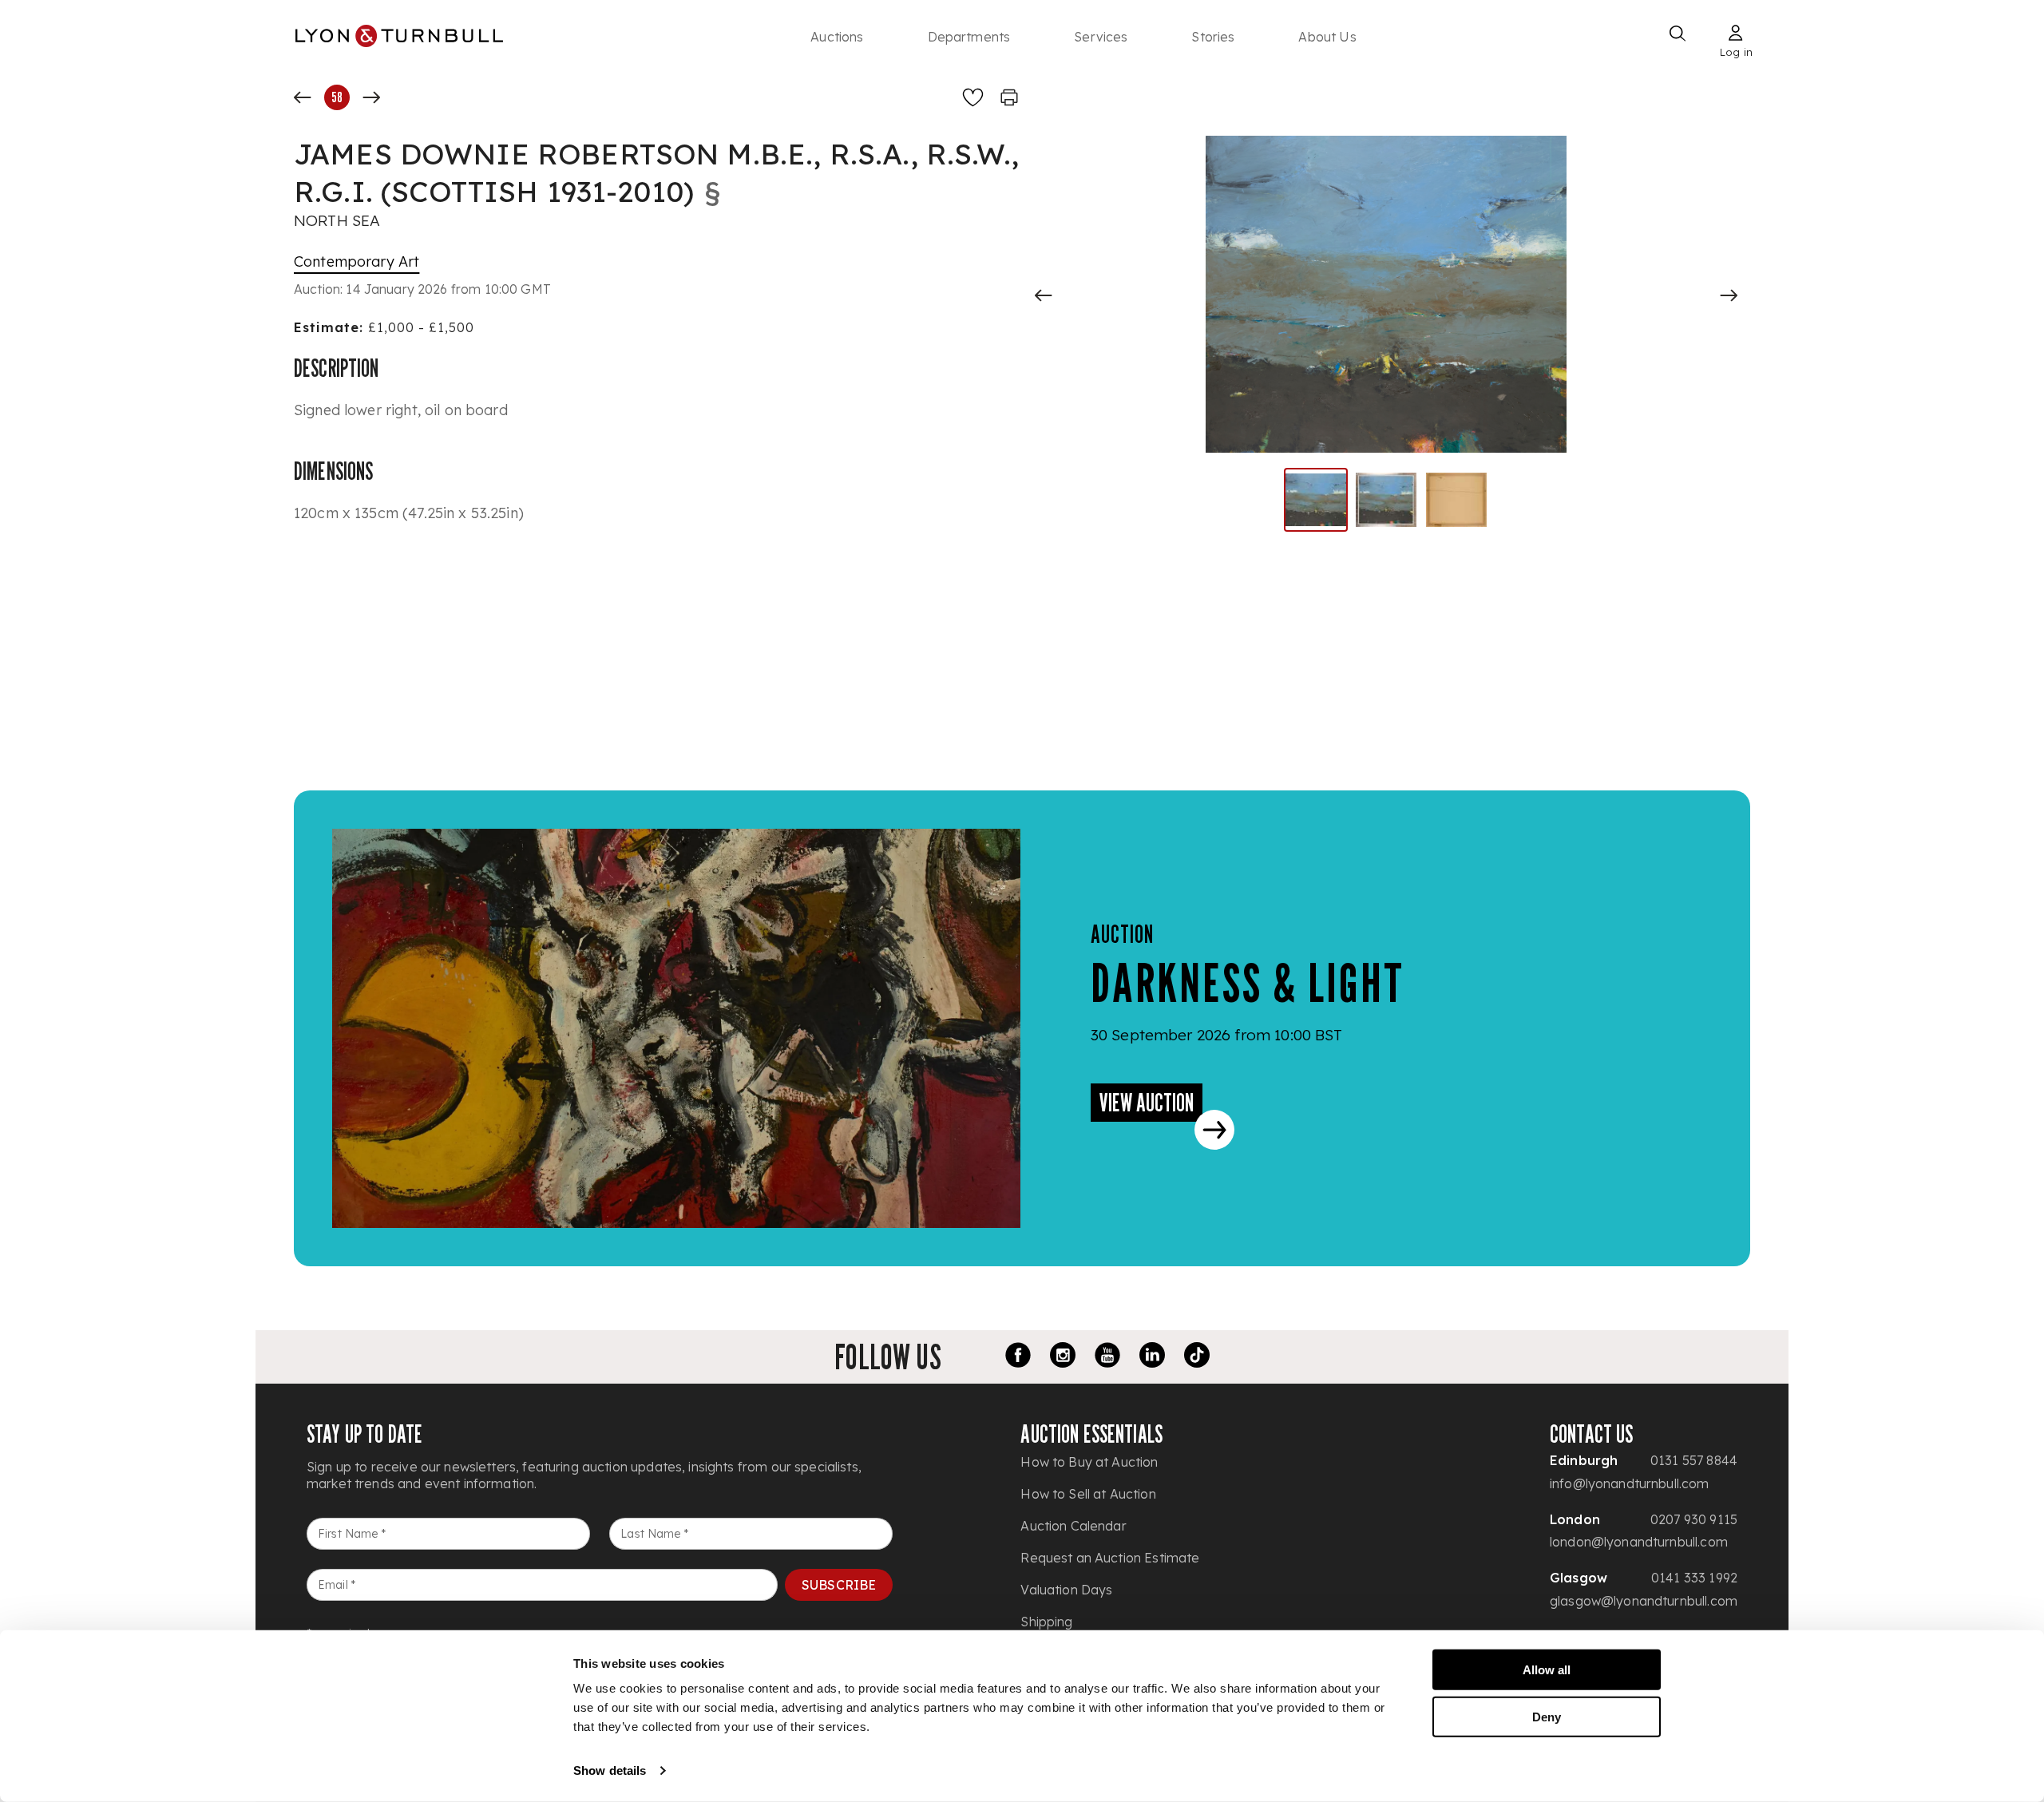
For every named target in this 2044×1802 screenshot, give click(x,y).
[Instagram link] (1063, 1357)
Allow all (1547, 1670)
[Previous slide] (1044, 295)
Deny (1547, 1716)
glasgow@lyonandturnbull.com (1644, 1601)
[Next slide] (1729, 295)
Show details (610, 1770)
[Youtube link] (1107, 1357)
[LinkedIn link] (1152, 1357)
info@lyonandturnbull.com (1630, 1483)
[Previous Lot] (303, 97)
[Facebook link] (1018, 1357)
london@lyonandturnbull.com (1639, 1542)
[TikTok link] (1197, 1357)
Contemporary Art (357, 261)
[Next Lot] (371, 97)
